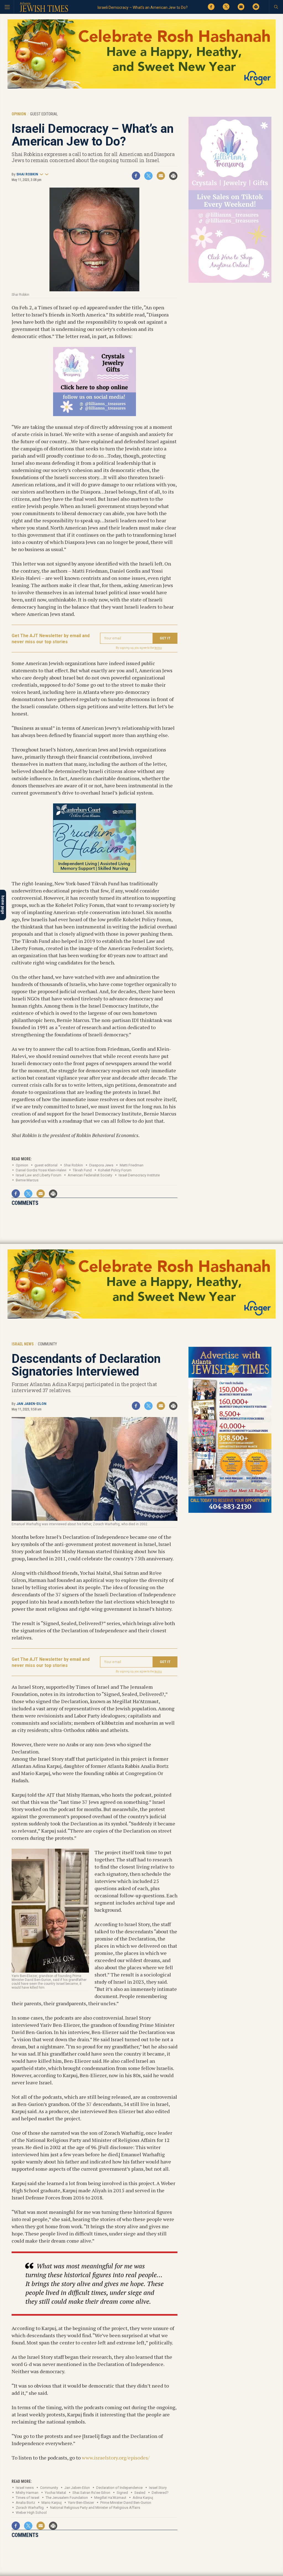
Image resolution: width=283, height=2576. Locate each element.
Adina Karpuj (143, 2498)
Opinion (22, 1165)
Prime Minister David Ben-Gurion (126, 2503)
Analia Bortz (25, 2503)
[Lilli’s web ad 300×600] (230, 282)
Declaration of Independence (119, 2488)
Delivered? (160, 2493)
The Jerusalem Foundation (67, 2498)
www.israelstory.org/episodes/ (116, 2458)
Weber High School (31, 2513)
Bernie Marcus (27, 1180)
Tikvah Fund (82, 1170)
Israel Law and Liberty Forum (39, 1175)
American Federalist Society (90, 1175)
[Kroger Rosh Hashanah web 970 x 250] (141, 88)
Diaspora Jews (101, 1165)
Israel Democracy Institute (139, 1175)
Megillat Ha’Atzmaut (110, 2498)
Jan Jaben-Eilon (31, 1404)
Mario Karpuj (52, 2503)
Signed (122, 2493)
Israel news (25, 2488)
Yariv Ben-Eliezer (81, 2503)
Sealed (140, 2493)
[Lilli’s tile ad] (95, 414)
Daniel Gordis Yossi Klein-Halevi (41, 1170)
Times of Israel (27, 2498)
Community (49, 2488)
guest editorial (46, 1165)
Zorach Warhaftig (30, 2508)
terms (158, 648)
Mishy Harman (27, 2493)
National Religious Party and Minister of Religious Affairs (95, 2508)
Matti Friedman (132, 1165)
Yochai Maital (55, 2493)
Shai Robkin (27, 174)
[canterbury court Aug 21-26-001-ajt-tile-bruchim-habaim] (95, 871)
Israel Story (158, 2488)
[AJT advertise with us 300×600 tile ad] (230, 1512)
